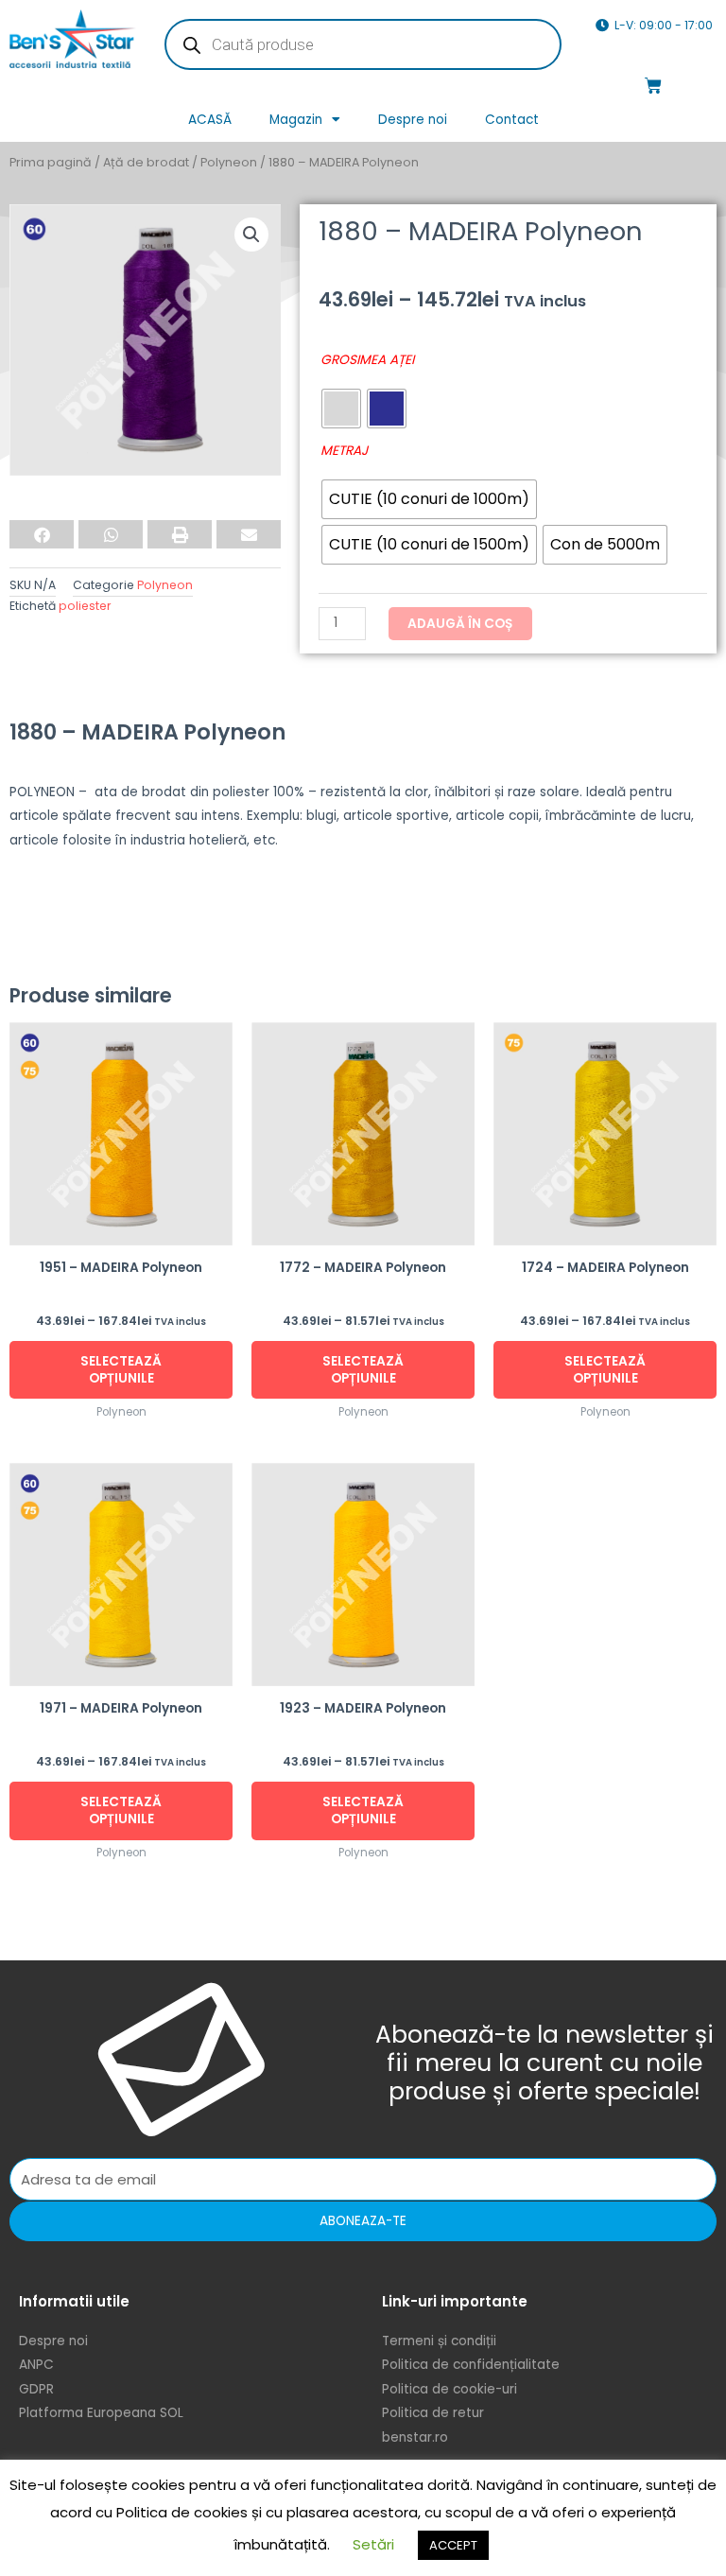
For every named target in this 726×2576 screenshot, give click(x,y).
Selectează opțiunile (121, 1370)
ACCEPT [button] (453, 2545)
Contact (512, 120)
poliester (85, 606)
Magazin (296, 120)
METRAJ (344, 451)
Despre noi (413, 120)
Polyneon (229, 162)
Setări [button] (373, 2544)
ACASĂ (210, 120)
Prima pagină (51, 162)
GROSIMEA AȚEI (367, 360)
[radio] (341, 409)
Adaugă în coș (460, 624)
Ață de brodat (146, 162)
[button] (251, 235)
